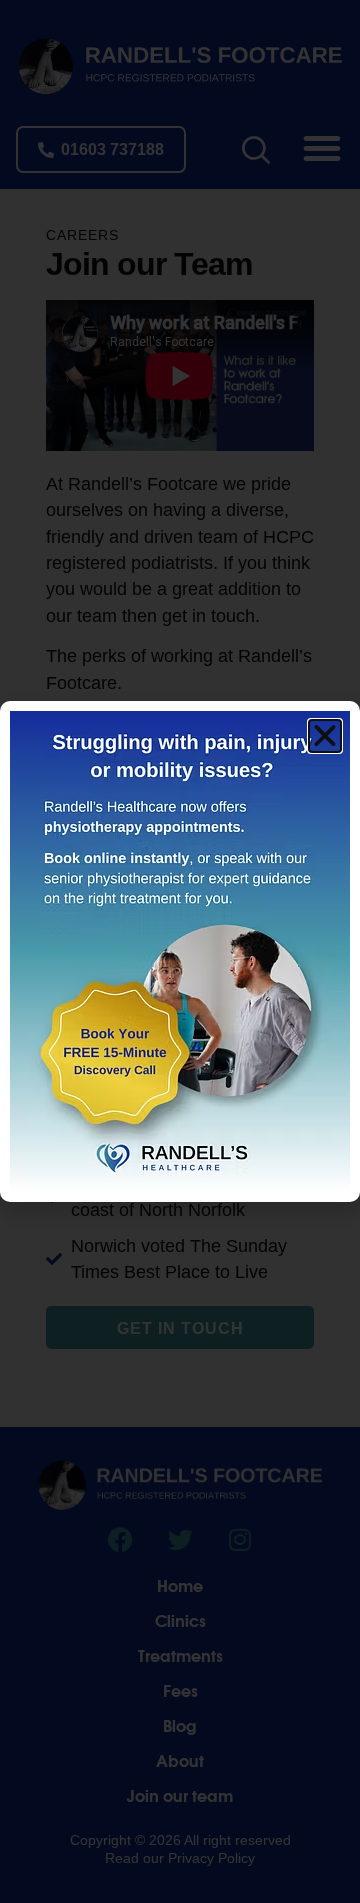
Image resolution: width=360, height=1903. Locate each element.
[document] (180, 951)
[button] (325, 736)
